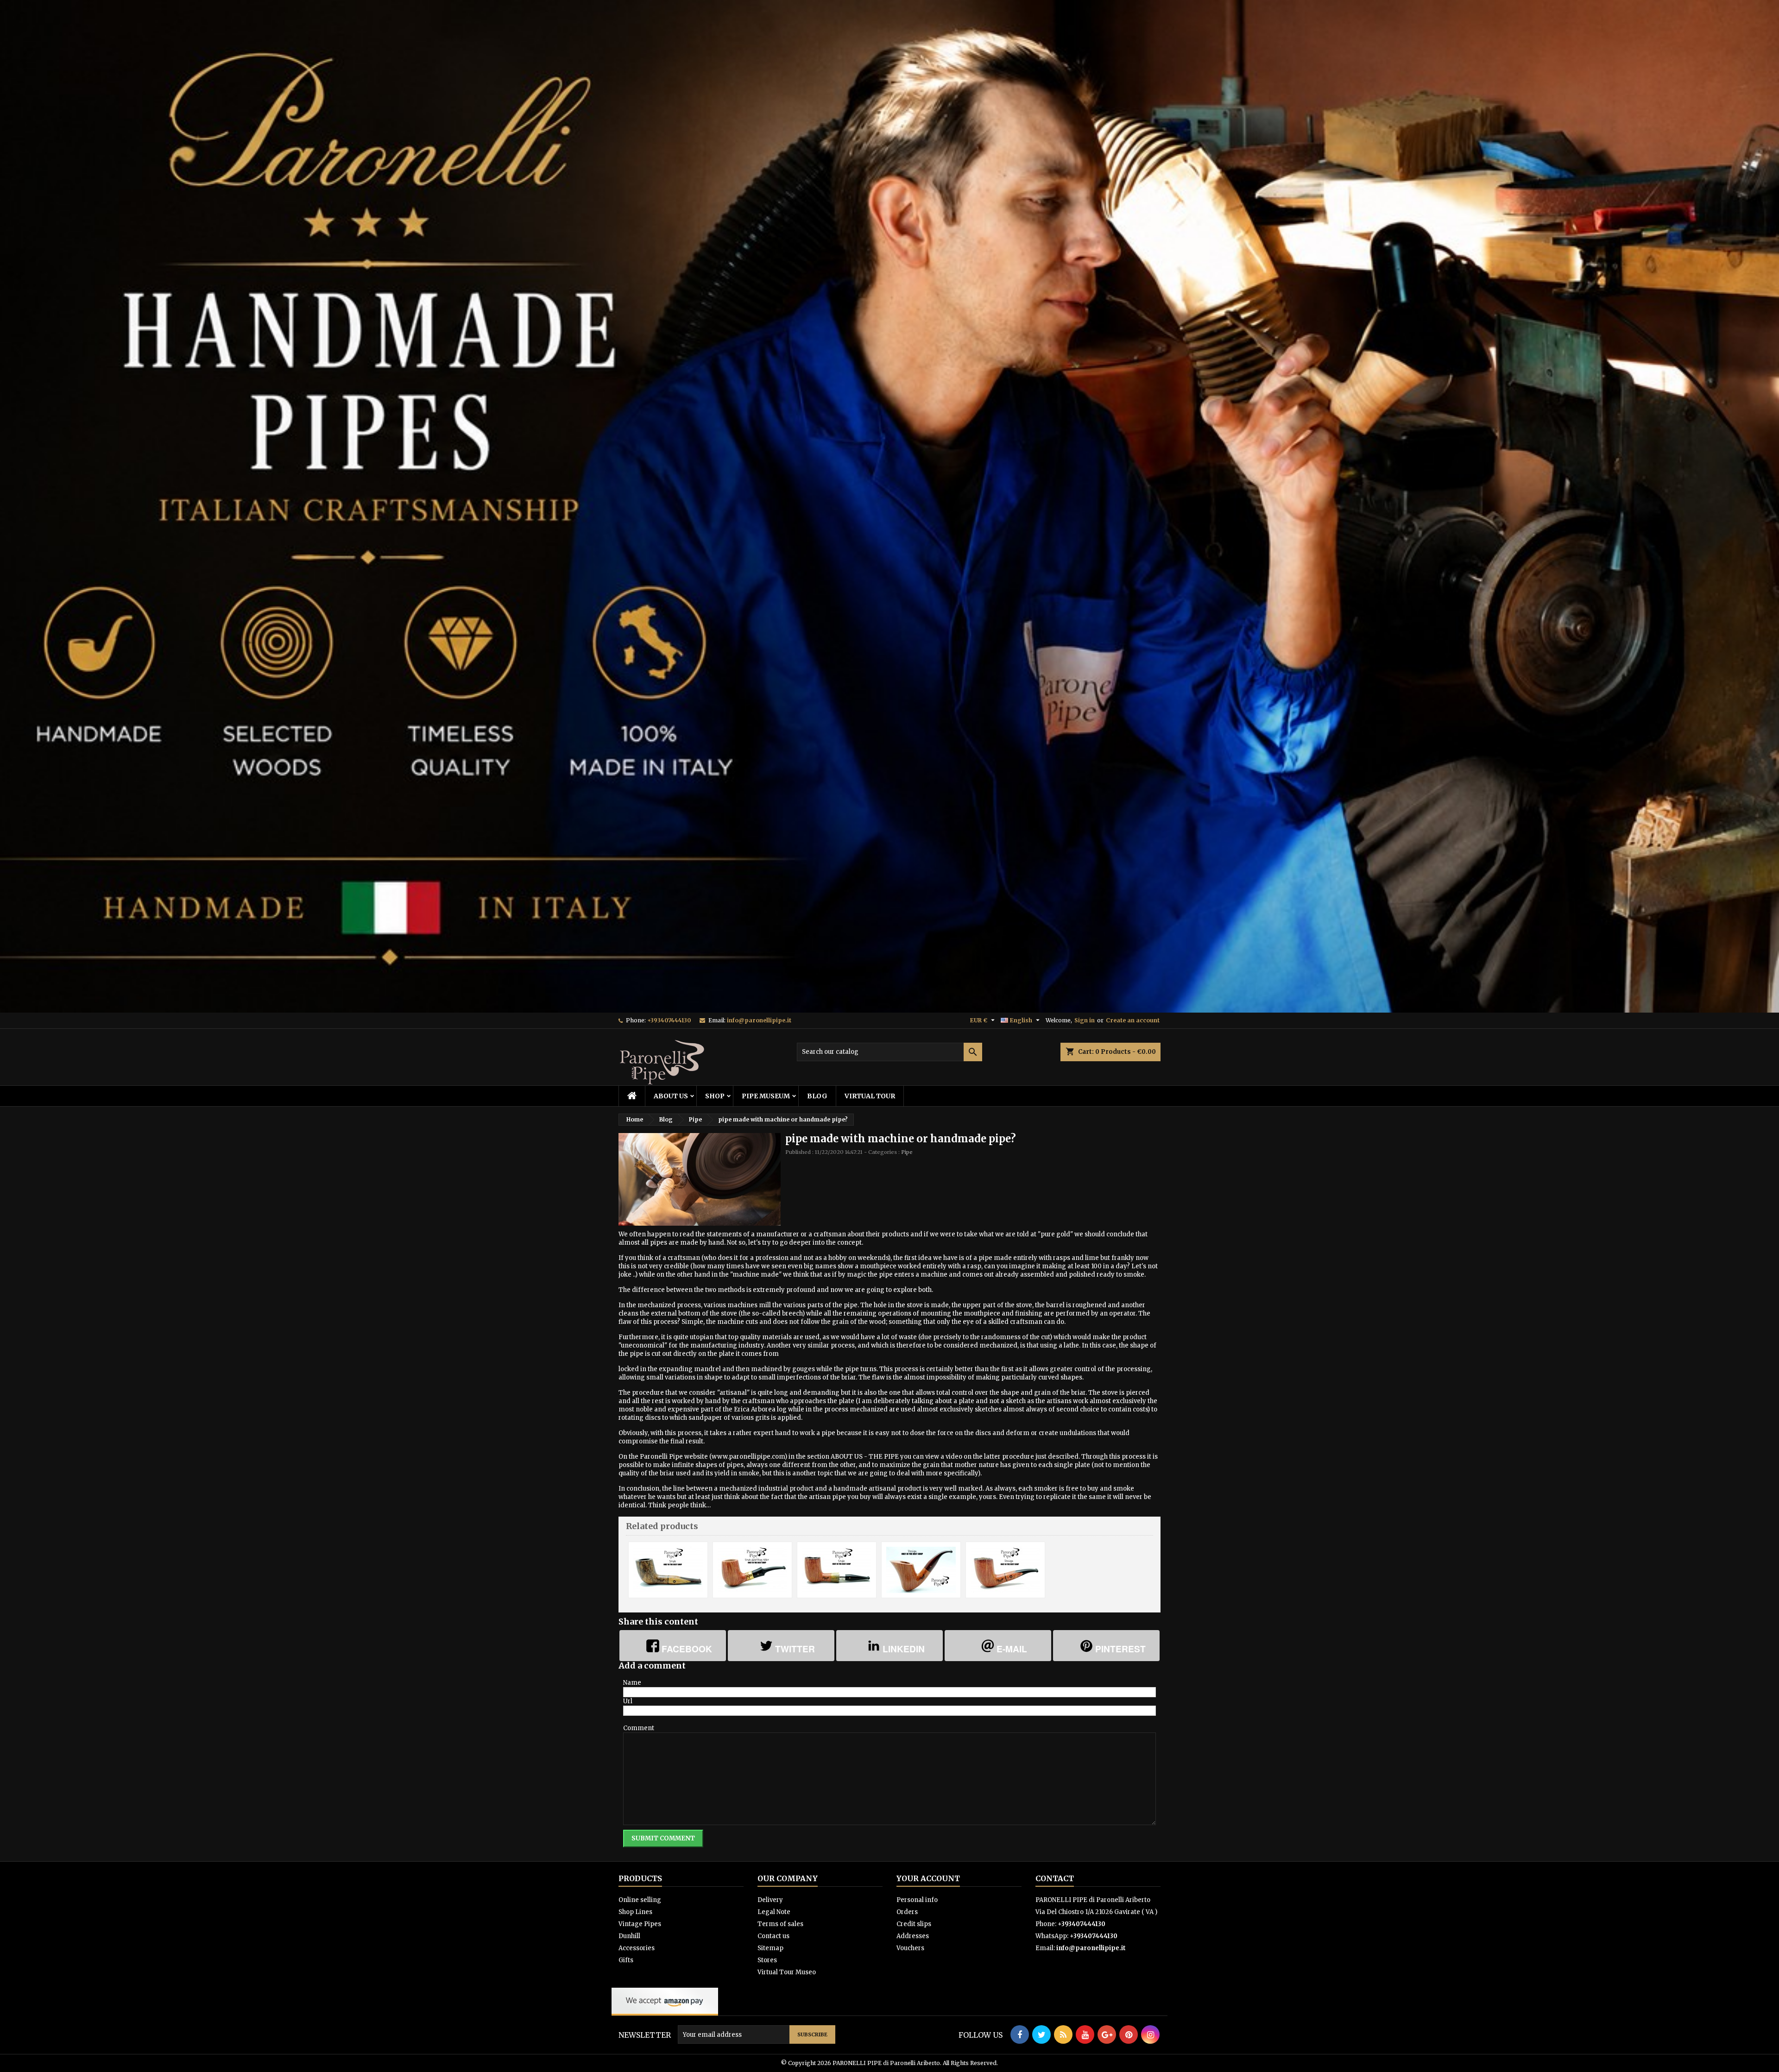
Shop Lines (635, 1912)
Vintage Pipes (640, 1924)
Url (628, 1701)
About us (671, 1096)
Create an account (1133, 1020)
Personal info (917, 1900)
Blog (817, 1096)
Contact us (773, 1936)
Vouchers (910, 1948)
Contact (1055, 1878)
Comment (639, 1728)
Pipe (907, 1152)
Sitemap (770, 1948)
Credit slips (914, 1924)
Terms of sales (780, 1924)
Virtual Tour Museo (787, 1972)
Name (632, 1683)
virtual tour (870, 1096)
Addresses (913, 1936)
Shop (715, 1096)
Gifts (626, 1960)
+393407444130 (669, 1020)
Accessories (637, 1948)
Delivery (770, 1900)
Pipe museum (766, 1096)
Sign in (1085, 1020)
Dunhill (629, 1936)
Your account (928, 1878)
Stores (767, 1960)
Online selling (640, 1900)
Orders (907, 1912)
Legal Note (774, 1912)
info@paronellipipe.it (759, 1020)
